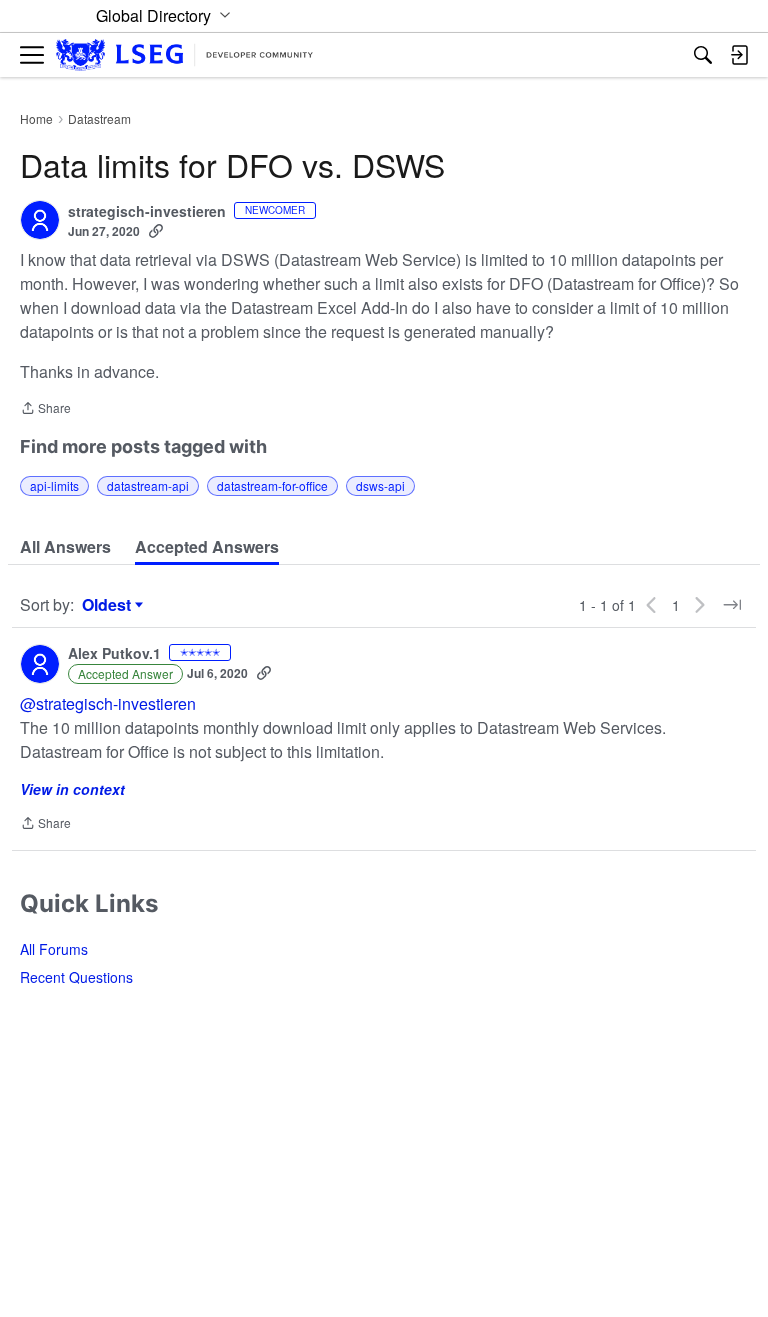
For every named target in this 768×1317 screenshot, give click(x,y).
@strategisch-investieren (108, 703)
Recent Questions (76, 977)
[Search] (703, 55)
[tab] (65, 547)
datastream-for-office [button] (272, 485)
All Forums (54, 949)
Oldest (109, 605)
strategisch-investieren (147, 212)
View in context (72, 789)
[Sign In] (739, 55)
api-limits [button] (54, 485)
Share (45, 409)
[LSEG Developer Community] (184, 55)
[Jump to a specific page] (732, 605)
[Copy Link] (156, 231)
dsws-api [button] (380, 485)
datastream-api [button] (148, 485)
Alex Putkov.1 (114, 654)
